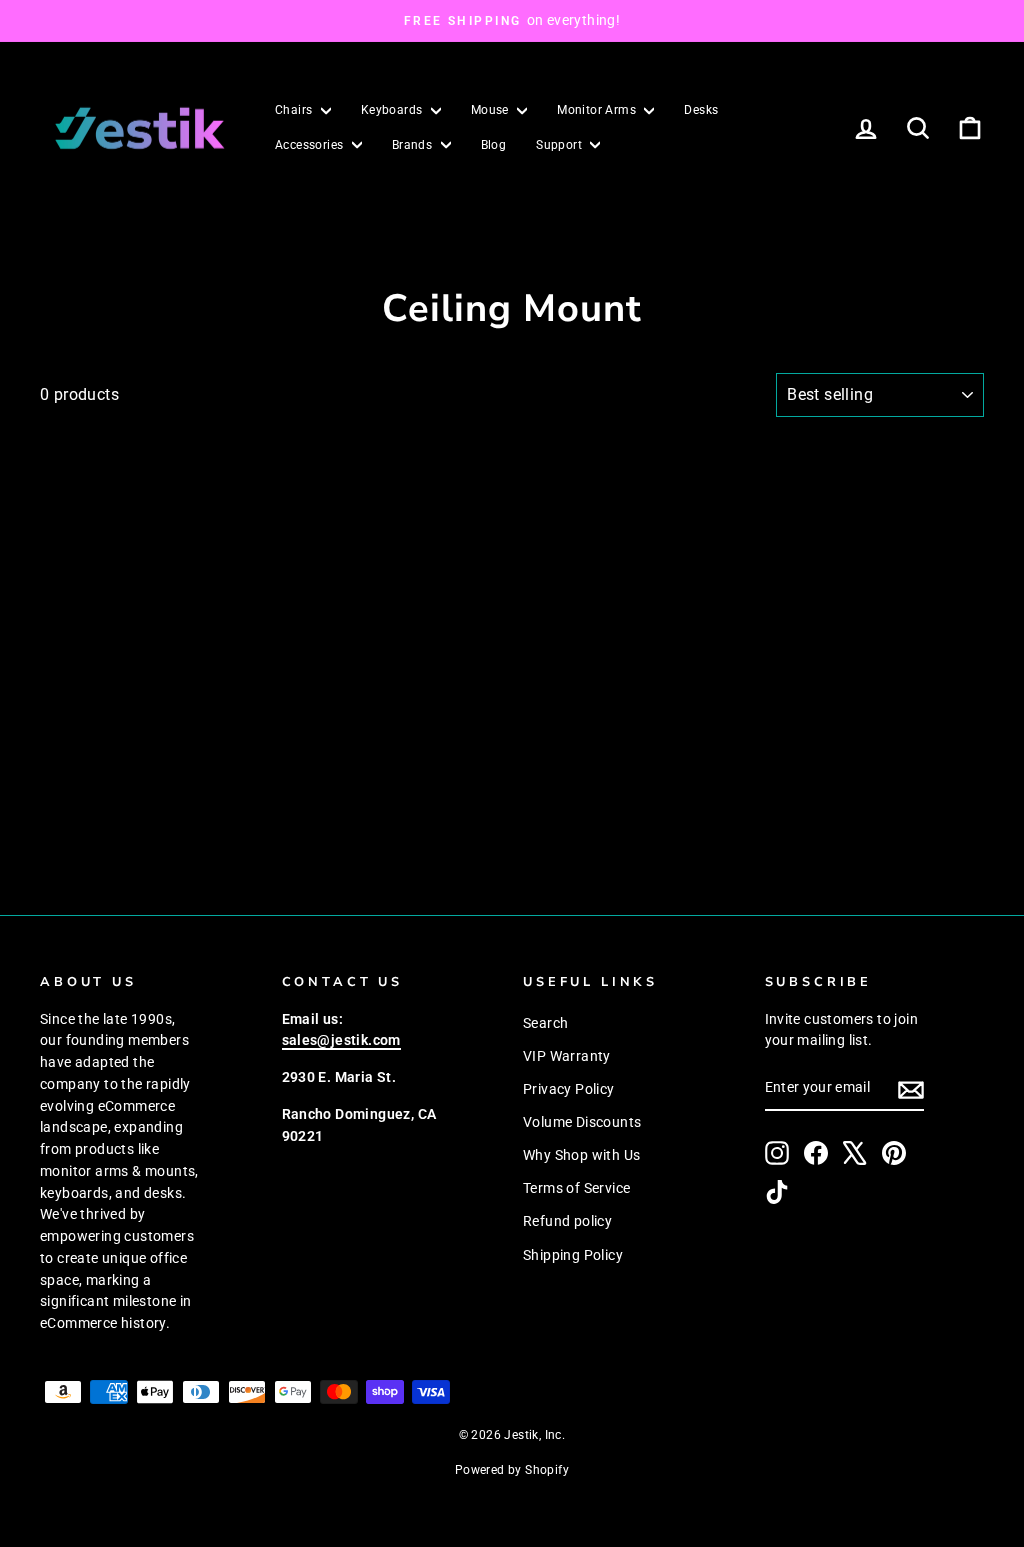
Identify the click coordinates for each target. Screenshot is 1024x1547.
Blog (494, 145)
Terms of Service (576, 1188)
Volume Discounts (582, 1122)
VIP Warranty (567, 1056)
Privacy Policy (569, 1089)
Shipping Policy (573, 1255)
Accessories (311, 145)
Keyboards (393, 110)
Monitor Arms (598, 110)
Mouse (491, 110)
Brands (414, 145)
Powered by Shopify (512, 1470)
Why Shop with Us (581, 1155)
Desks (701, 110)
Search (545, 1023)
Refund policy (567, 1221)
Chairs (295, 110)
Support (560, 145)
